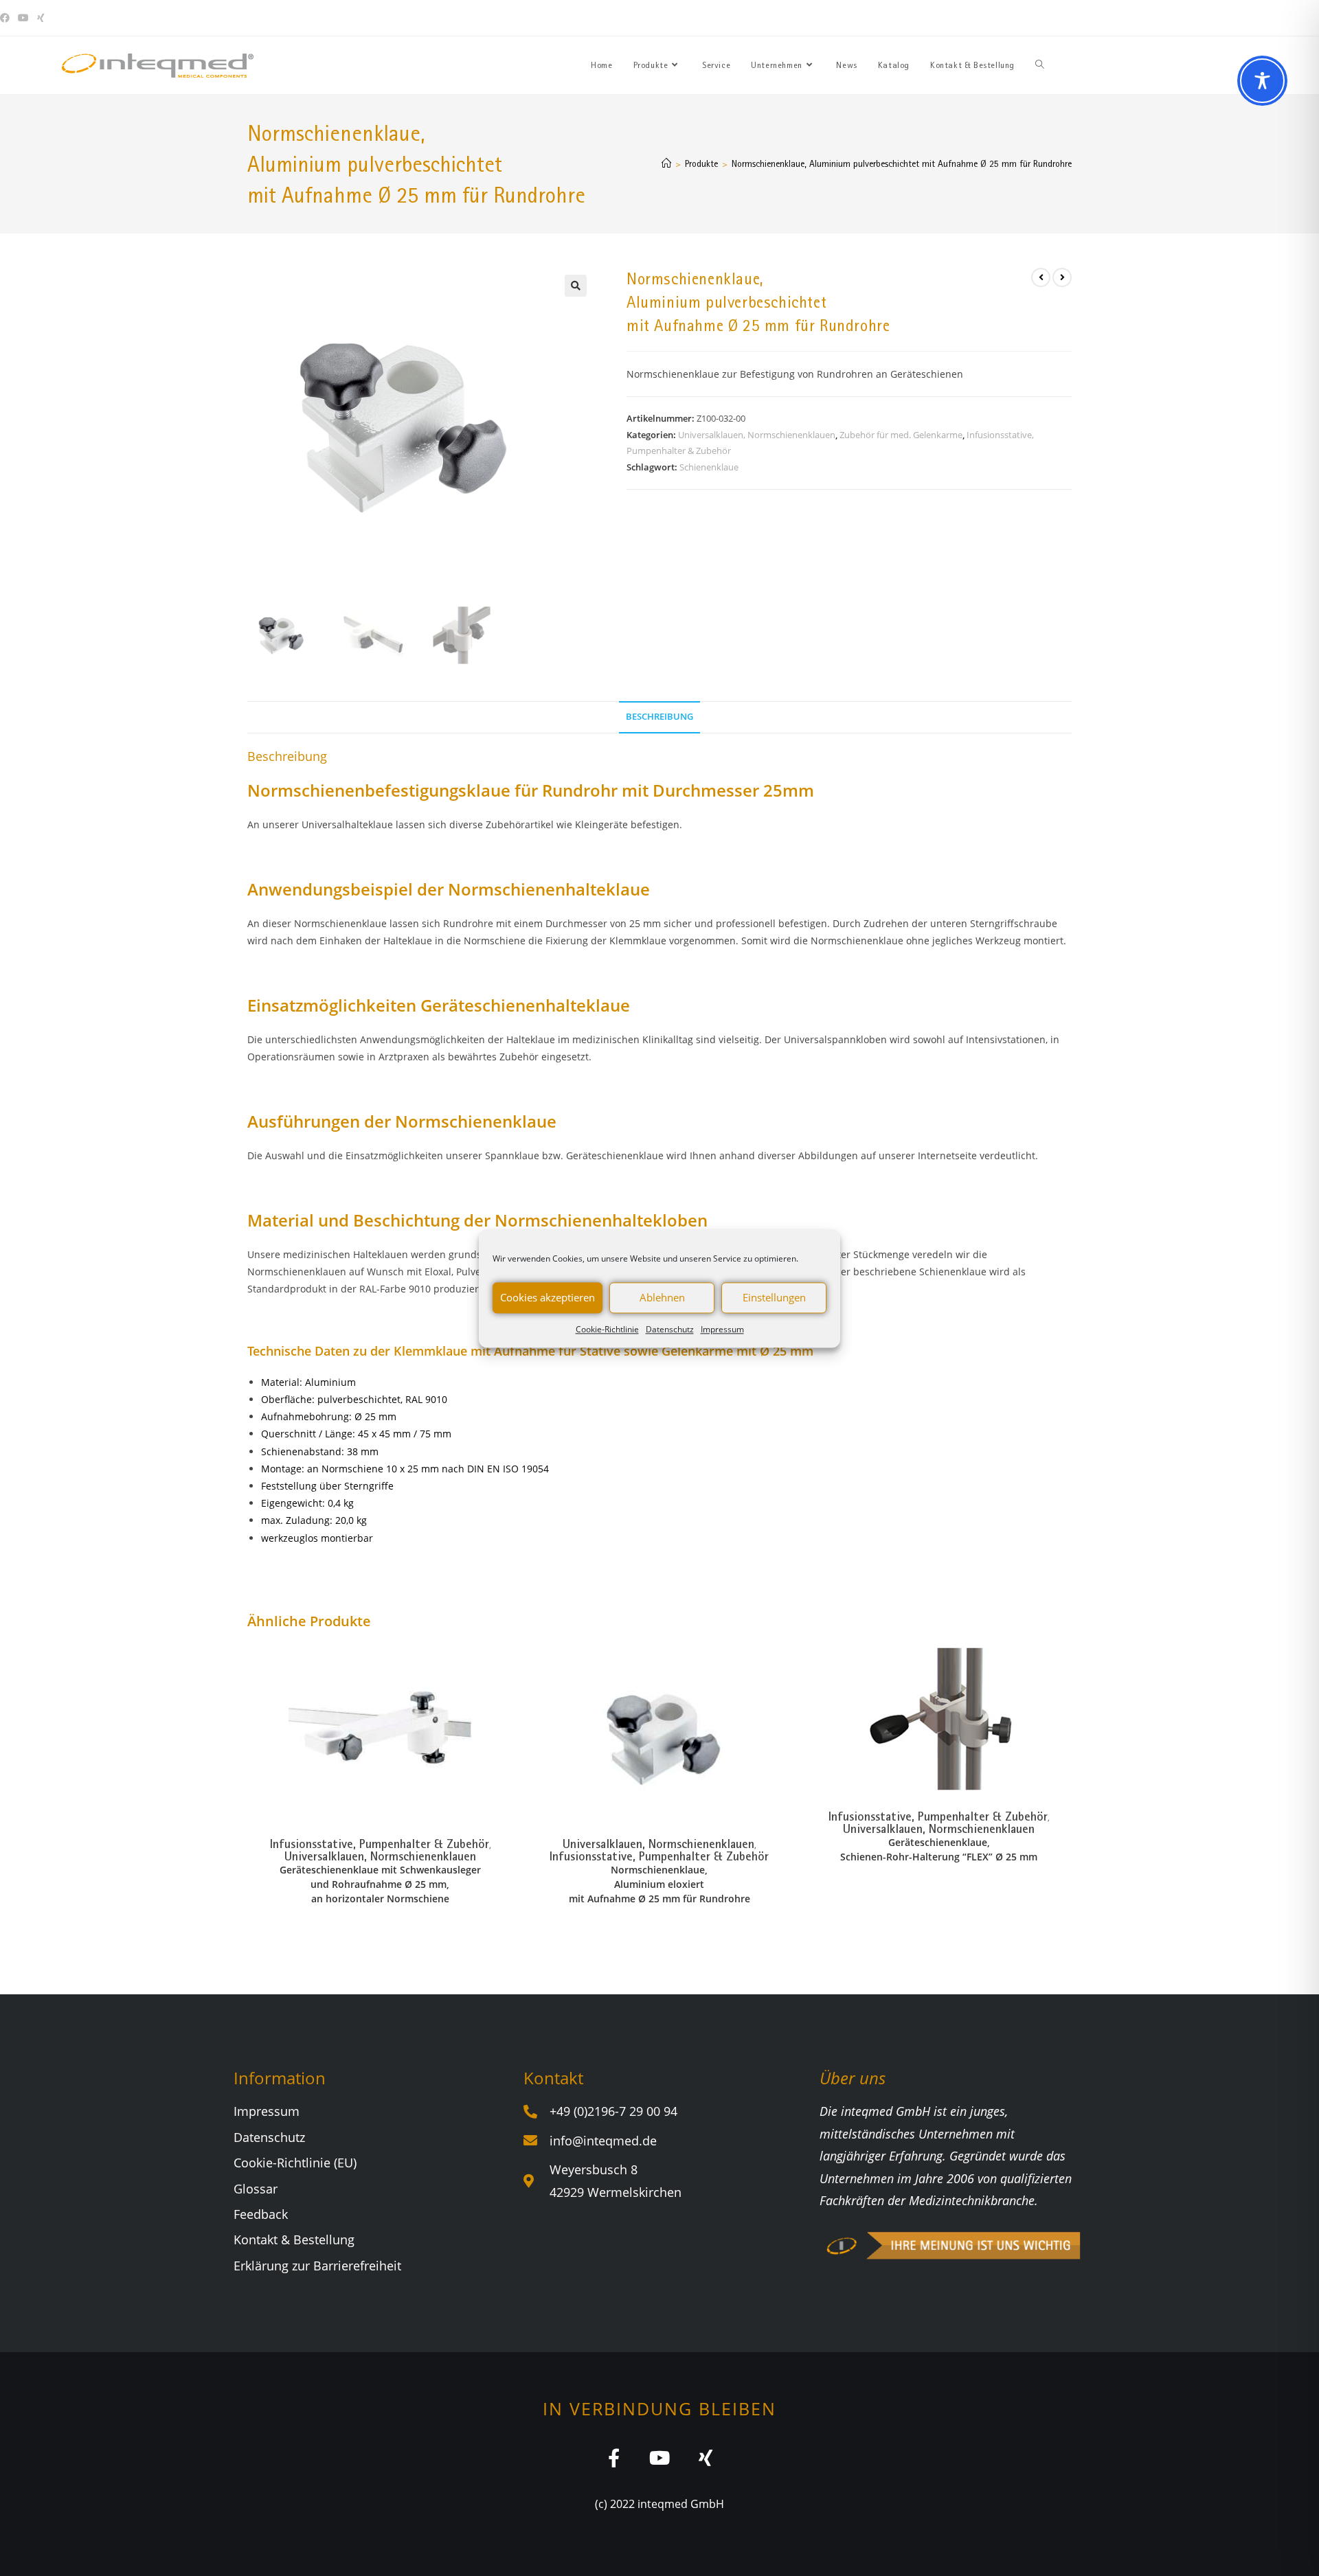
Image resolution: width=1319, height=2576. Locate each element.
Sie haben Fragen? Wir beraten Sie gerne (1069, 18)
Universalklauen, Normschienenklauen (757, 435)
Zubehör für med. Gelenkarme (901, 435)
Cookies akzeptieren (548, 1297)
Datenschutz (670, 1329)
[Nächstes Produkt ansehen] (1062, 277)
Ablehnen (662, 1297)
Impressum (722, 1329)
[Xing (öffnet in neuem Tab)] (41, 18)
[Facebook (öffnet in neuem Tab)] (7, 18)
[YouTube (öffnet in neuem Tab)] (23, 18)
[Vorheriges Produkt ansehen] (1041, 277)
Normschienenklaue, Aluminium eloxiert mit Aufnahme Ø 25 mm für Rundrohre (659, 1884)
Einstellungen (774, 1297)
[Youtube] (660, 2458)
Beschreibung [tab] (659, 717)
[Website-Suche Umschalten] (1040, 65)
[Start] (666, 163)
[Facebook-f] (614, 2458)
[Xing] (706, 2458)
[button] (576, 286)
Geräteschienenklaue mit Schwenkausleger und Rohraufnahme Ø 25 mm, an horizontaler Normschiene (380, 1884)
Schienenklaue (709, 467)
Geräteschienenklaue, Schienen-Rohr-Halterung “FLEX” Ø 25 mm (939, 1849)
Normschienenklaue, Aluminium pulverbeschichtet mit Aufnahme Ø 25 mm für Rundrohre (902, 163)
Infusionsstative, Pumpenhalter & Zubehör (380, 1844)
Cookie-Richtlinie (607, 1329)
